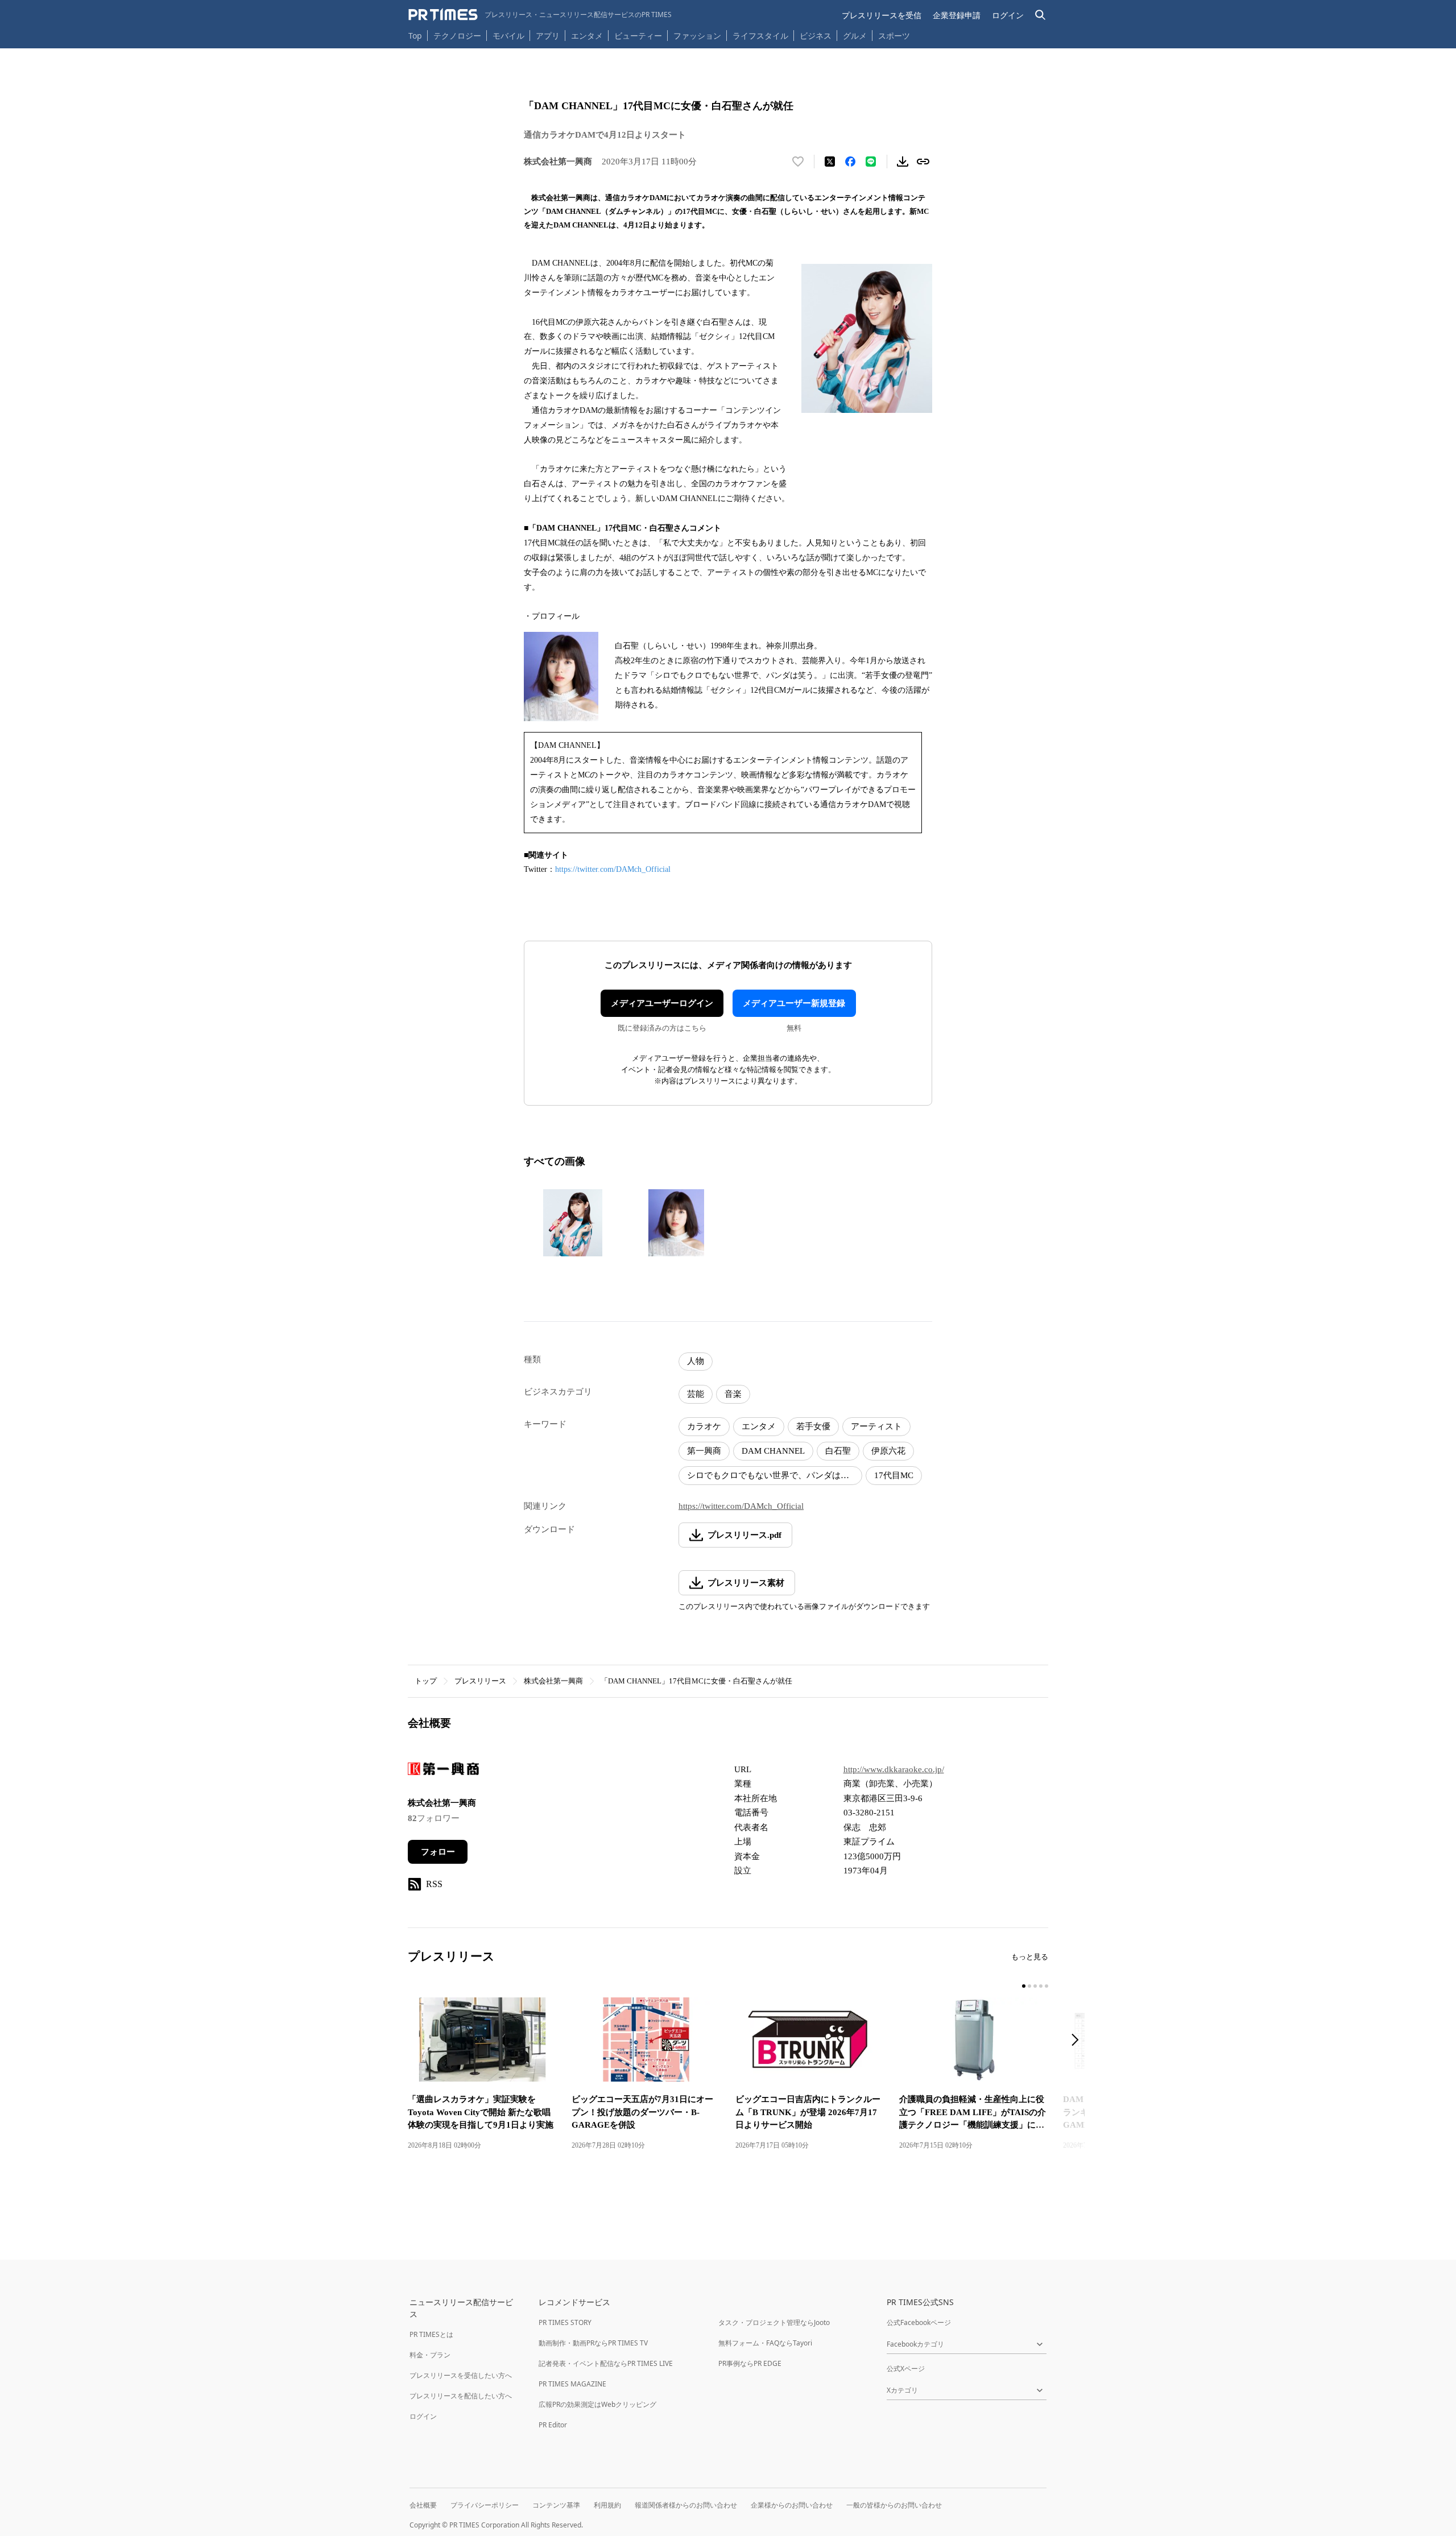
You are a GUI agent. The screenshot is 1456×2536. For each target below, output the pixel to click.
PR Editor (553, 2425)
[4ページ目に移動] (1041, 1986)
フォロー (438, 1852)
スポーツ (894, 36)
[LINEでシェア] (871, 162)
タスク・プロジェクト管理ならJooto (774, 2322)
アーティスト (876, 1426)
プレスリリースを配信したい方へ (461, 2396)
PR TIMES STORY (565, 2322)
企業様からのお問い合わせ (792, 2505)
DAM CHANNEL (773, 1451)
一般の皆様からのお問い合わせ (894, 2505)
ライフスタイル (760, 36)
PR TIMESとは (431, 2334)
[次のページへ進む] (1078, 2041)
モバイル (508, 36)
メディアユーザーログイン (662, 1003)
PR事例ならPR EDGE (750, 2363)
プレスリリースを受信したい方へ (461, 2375)
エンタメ (587, 36)
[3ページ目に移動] (1035, 1986)
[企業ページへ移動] (443, 1772)
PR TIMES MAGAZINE (572, 2384)
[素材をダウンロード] (903, 162)
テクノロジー (457, 36)
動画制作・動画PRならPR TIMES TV (593, 2343)
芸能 (696, 1394)
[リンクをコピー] (923, 162)
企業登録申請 (957, 15)
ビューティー (638, 36)
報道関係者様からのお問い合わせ (686, 2505)
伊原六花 (888, 1451)
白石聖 (838, 1451)
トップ (426, 1681)
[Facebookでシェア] (850, 162)
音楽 (733, 1394)
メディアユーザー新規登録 (794, 1003)
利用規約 (607, 2505)
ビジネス (816, 36)
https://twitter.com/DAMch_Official (613, 869)
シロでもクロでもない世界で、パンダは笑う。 (775, 1475)
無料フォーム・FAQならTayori (765, 2343)
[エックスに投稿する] (830, 162)
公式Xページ (906, 2369)
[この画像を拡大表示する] (573, 1223)
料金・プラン (430, 2355)
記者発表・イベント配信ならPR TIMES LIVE (606, 2363)
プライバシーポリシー (485, 2505)
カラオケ (704, 1426)
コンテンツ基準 (556, 2505)
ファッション (697, 36)
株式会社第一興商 (553, 1681)
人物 (696, 1361)
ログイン (1008, 15)
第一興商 (704, 1451)
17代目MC (894, 1475)
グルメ (855, 36)
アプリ (548, 36)
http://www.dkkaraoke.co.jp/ (894, 1769)
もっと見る (1030, 1957)
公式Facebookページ (919, 2322)
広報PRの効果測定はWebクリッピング (597, 2404)
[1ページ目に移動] (1024, 1986)
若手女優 (813, 1426)
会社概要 (423, 2505)
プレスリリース (480, 1681)
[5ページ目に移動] (1046, 1986)
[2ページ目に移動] (1029, 1986)
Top (415, 36)
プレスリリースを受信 (882, 15)
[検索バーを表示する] (1041, 15)
